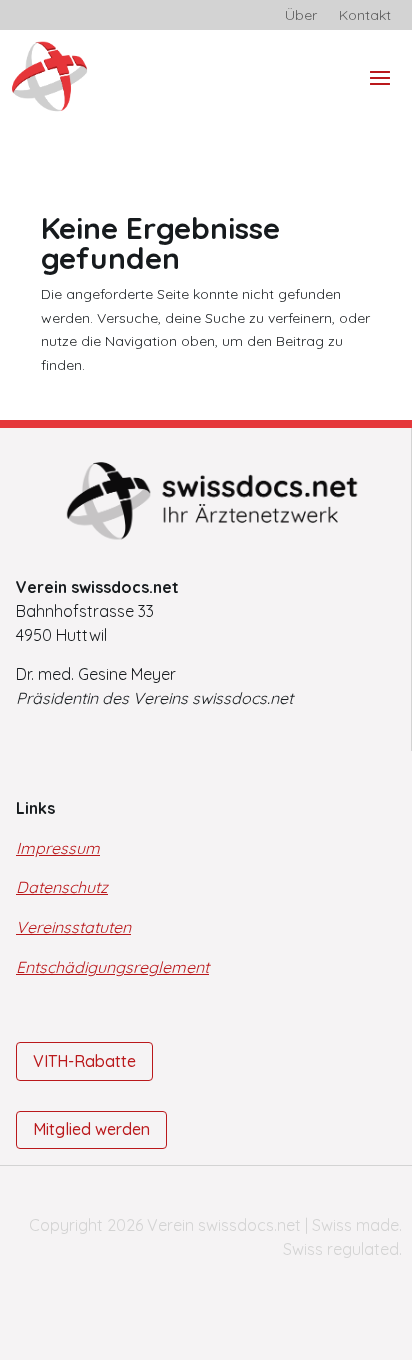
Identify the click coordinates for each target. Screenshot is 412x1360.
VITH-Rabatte (84, 1061)
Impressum (58, 848)
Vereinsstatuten (73, 927)
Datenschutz (62, 887)
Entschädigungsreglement (112, 967)
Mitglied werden (91, 1129)
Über (301, 16)
